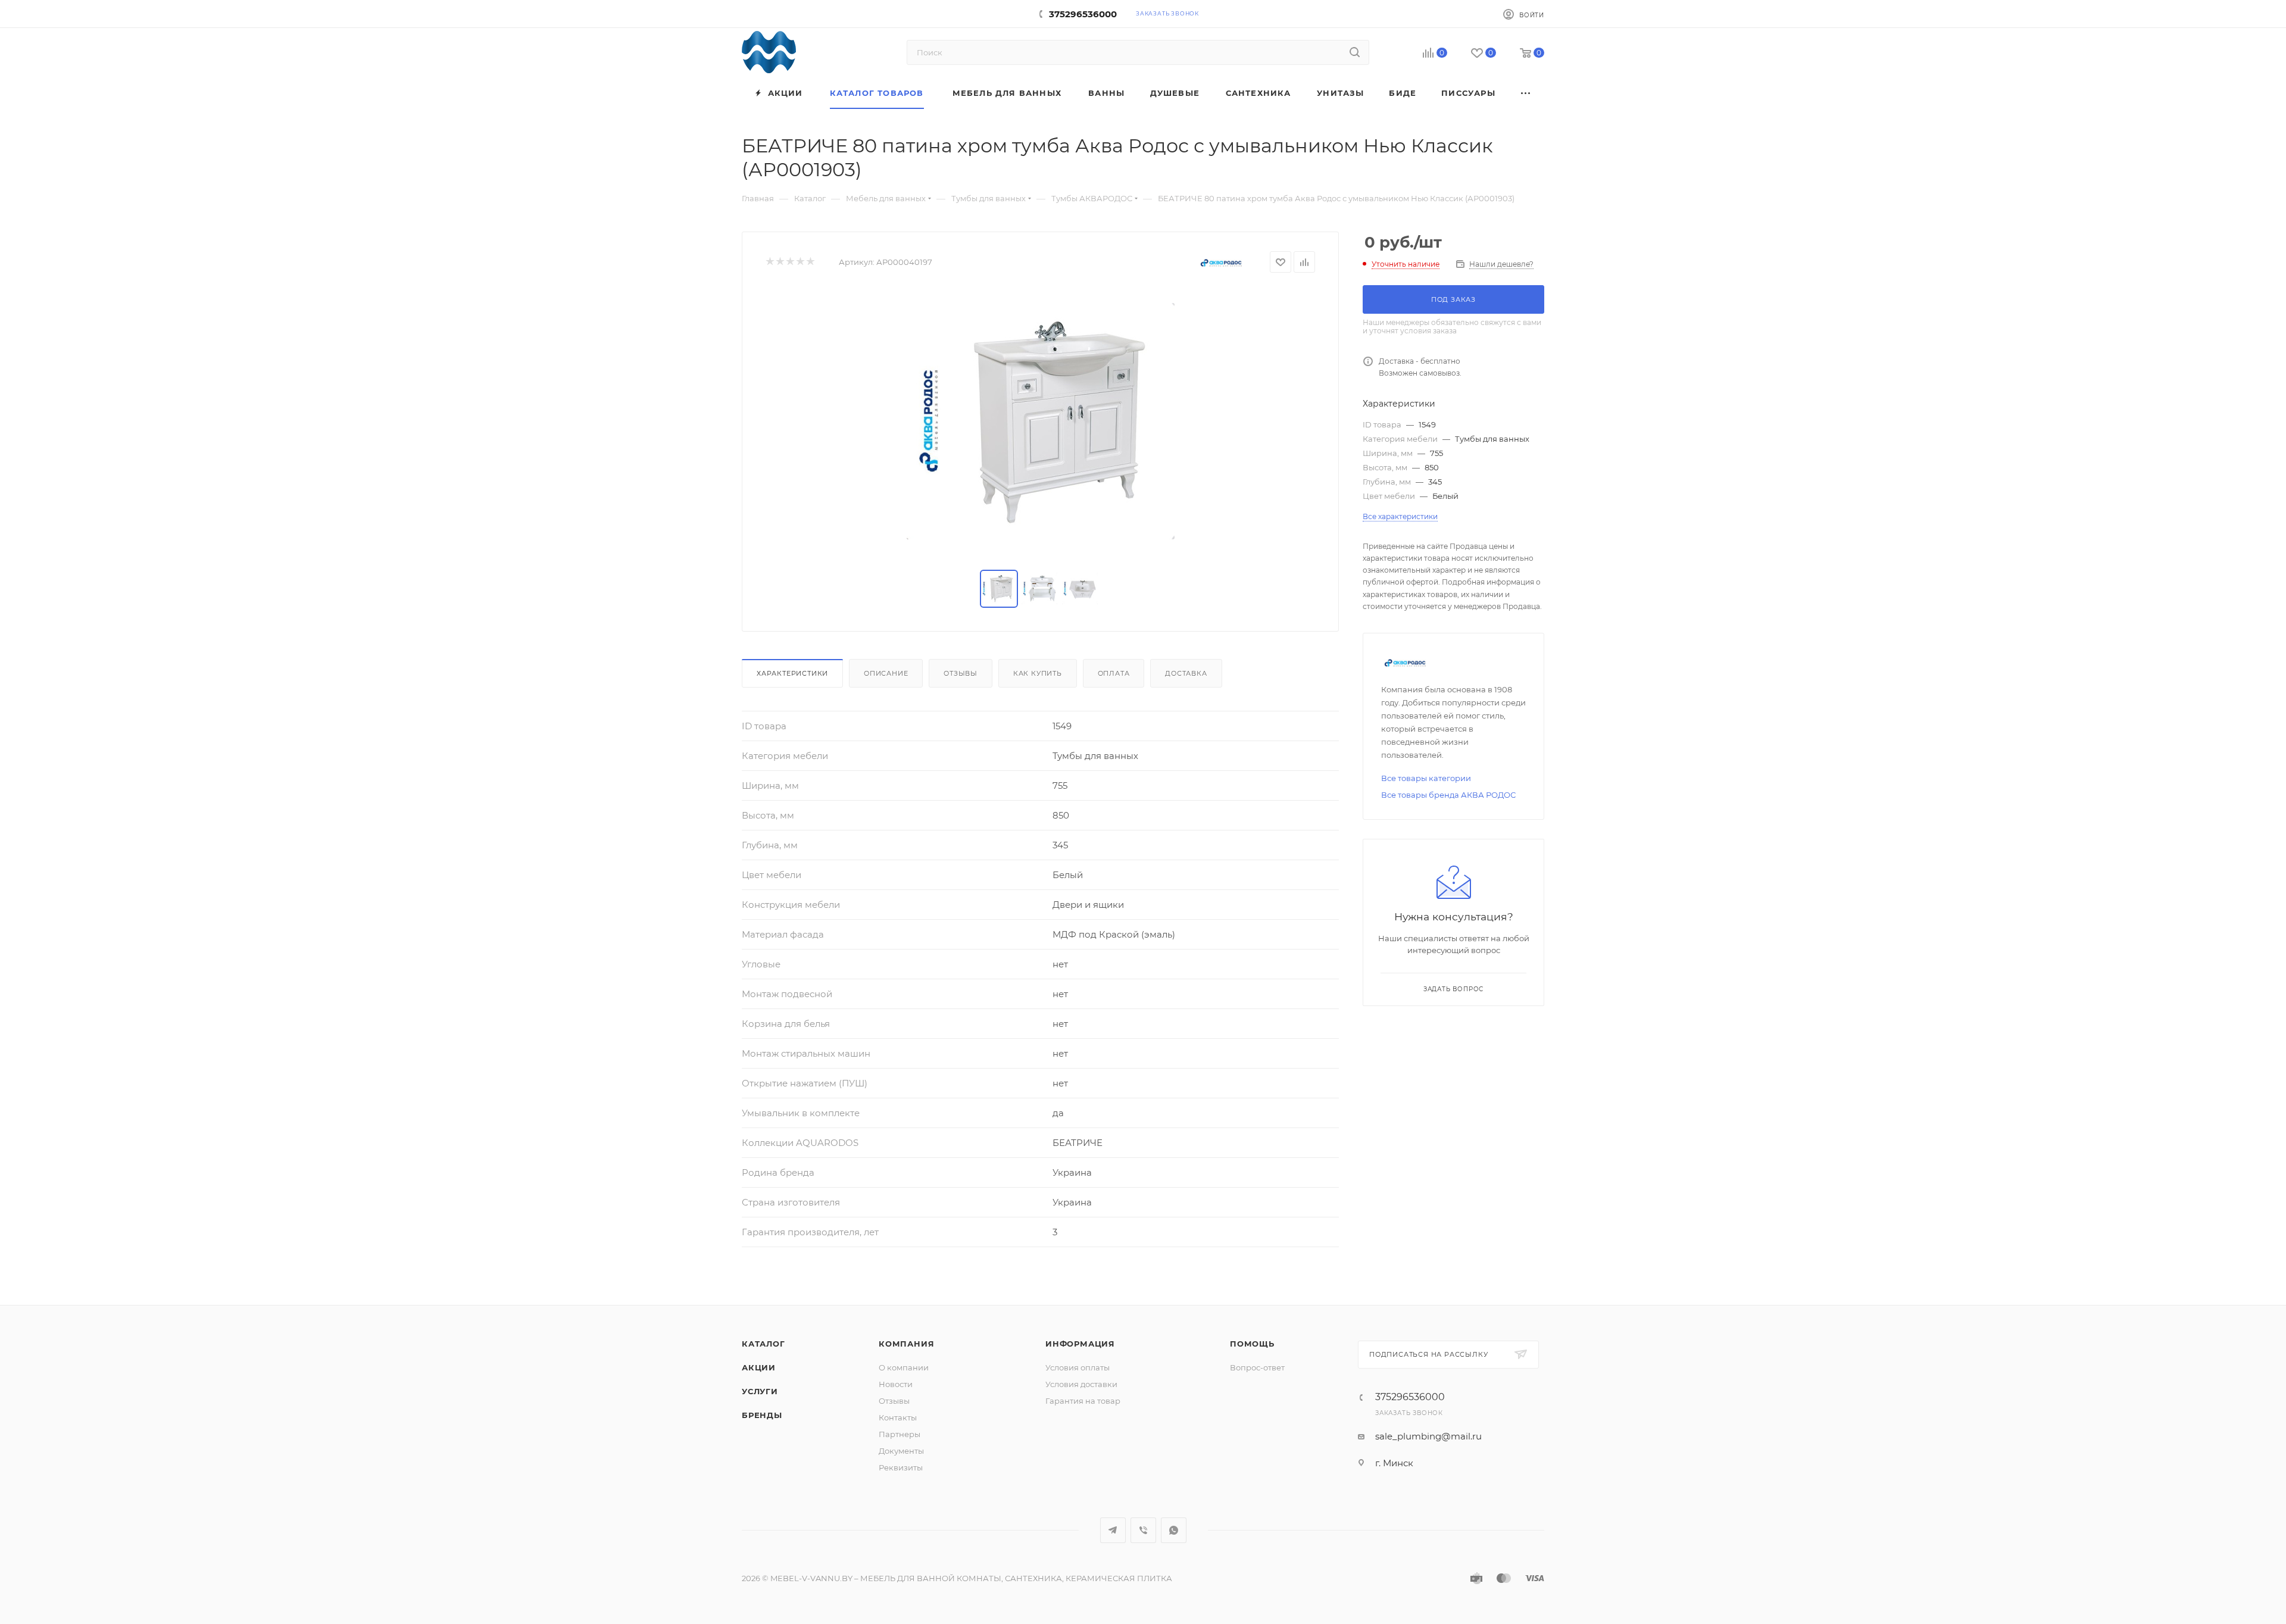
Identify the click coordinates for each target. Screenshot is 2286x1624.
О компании (904, 1367)
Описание (886, 673)
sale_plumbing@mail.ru (1428, 1436)
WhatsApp (1174, 1530)
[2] (780, 262)
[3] (790, 262)
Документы (901, 1451)
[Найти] (1355, 52)
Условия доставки (1081, 1384)
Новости (896, 1384)
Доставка (1186, 673)
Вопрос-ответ (1257, 1367)
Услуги (760, 1391)
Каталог (763, 1344)
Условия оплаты (1078, 1367)
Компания (906, 1344)
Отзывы (961, 673)
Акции (759, 1367)
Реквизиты (901, 1467)
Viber (1143, 1530)
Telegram (1113, 1530)
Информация (1080, 1344)
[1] (769, 262)
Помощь (1252, 1344)
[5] (810, 262)
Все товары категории (1426, 778)
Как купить (1038, 673)
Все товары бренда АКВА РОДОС (1448, 795)
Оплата (1114, 673)
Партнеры (900, 1434)
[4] (800, 262)
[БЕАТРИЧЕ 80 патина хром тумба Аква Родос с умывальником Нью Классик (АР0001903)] (1041, 421)
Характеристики (792, 673)
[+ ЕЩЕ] (1526, 93)
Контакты (898, 1417)
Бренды (762, 1415)
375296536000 (1083, 14)
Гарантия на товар (1083, 1401)
